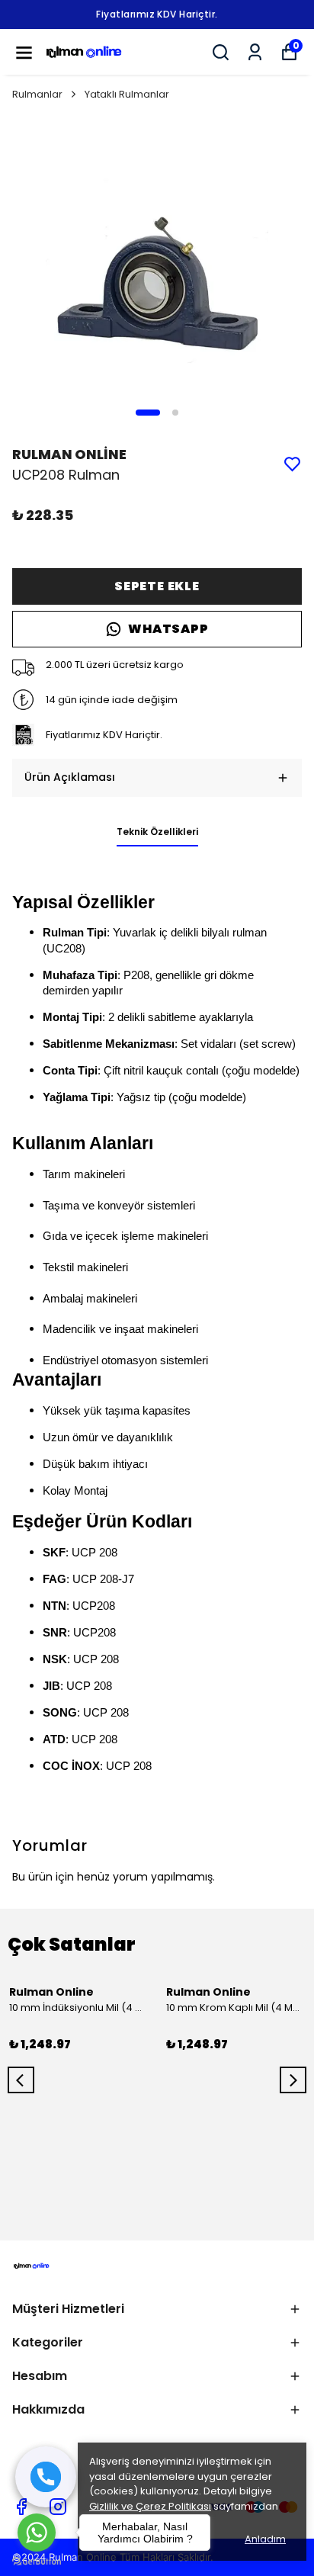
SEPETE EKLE (157, 586)
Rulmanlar (37, 94)
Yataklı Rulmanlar (127, 94)
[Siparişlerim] (255, 52)
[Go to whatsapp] (37, 2533)
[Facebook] (21, 2507)
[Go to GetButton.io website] (37, 2561)
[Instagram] (58, 2507)
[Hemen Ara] (46, 2477)
